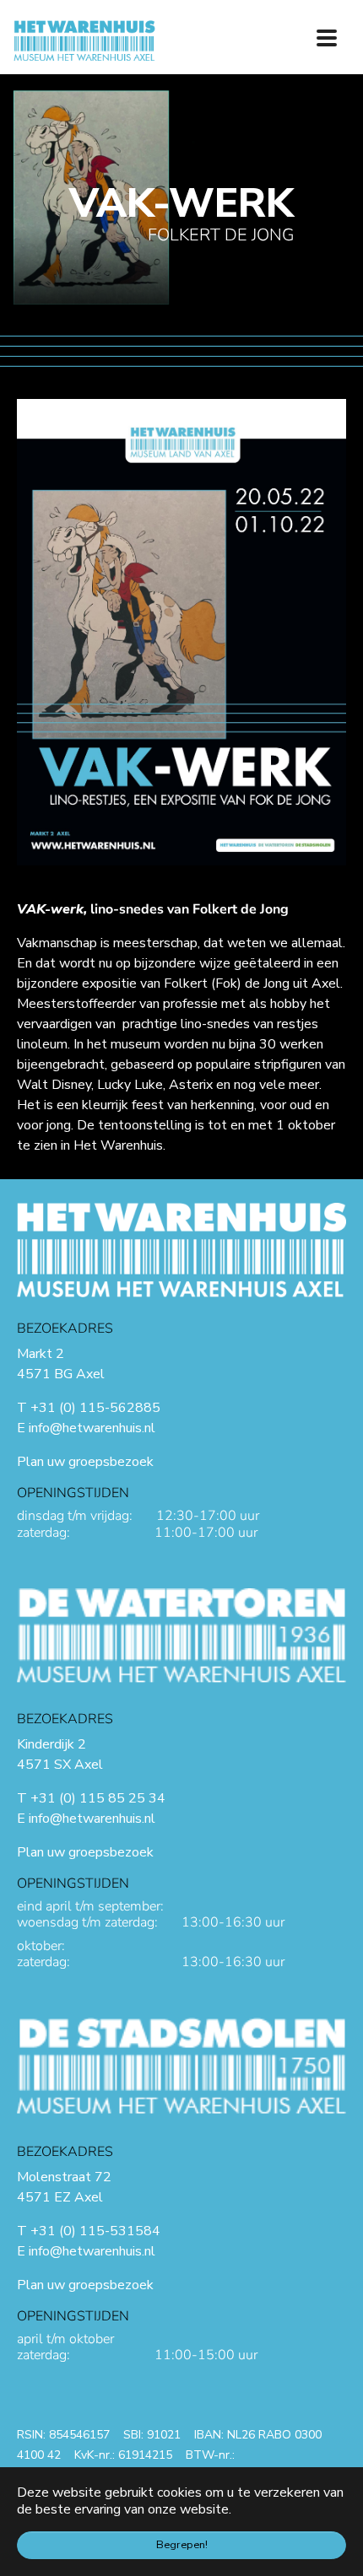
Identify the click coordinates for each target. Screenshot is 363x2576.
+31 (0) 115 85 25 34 (98, 1798)
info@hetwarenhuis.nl (92, 1428)
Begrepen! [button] (182, 2545)
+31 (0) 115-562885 (95, 1408)
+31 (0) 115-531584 (95, 2231)
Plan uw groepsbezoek (85, 1462)
